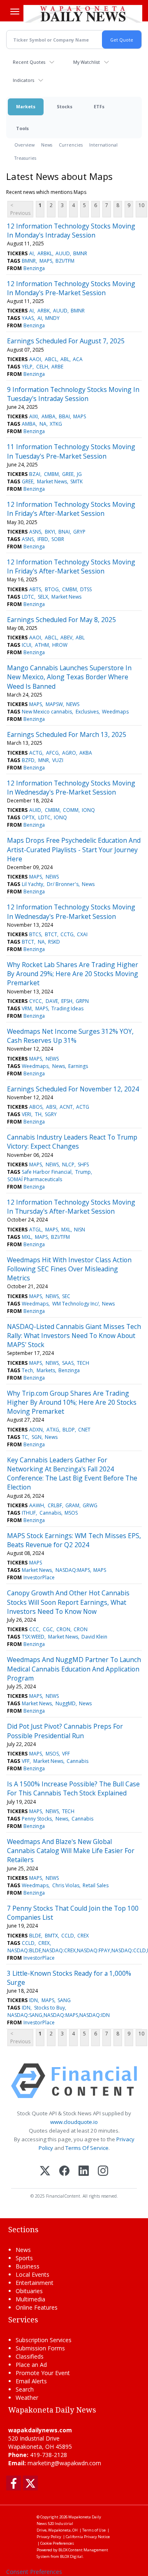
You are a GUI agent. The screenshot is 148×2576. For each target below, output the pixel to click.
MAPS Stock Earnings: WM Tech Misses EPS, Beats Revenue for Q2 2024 (74, 1540)
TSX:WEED (33, 1637)
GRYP (79, 532)
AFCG (52, 753)
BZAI (35, 474)
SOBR (58, 539)
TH (38, 1114)
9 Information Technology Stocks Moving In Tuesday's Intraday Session (73, 394)
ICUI (27, 645)
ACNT (66, 1107)
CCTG (67, 934)
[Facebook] (64, 2172)
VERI (27, 1114)
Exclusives (87, 712)
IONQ (88, 810)
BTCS (35, 934)
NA (43, 424)
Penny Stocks (37, 1819)
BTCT (51, 934)
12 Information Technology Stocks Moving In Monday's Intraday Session (71, 231)
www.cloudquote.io (74, 2122)
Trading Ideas (67, 1008)
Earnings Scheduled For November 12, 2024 (73, 1089)
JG (79, 474)
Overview (24, 145)
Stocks (65, 106)
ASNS (35, 532)
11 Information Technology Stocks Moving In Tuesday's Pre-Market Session (71, 451)
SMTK (76, 481)
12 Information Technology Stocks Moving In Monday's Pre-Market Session (71, 288)
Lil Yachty (32, 884)
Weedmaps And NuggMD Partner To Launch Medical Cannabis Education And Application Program (74, 1669)
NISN (80, 1230)
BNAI (64, 532)
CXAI (82, 934)
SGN (37, 1437)
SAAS (68, 1363)
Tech (27, 1370)
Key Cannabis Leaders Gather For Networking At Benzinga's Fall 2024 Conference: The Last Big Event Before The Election (72, 1474)
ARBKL (45, 253)
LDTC (28, 597)
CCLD (68, 1936)
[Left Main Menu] (15, 12)
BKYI (50, 532)
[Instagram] (103, 2172)
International (103, 145)
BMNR (80, 253)
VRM (27, 1008)
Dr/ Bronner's (63, 884)
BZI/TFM (65, 261)
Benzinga (34, 268)
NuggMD (66, 1703)
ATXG (53, 1430)
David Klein (94, 1637)
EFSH (67, 1001)
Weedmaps (115, 712)
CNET (84, 1430)
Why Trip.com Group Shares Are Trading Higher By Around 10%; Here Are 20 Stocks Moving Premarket (72, 1402)
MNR (44, 760)
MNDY (52, 318)
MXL (66, 1230)
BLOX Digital (71, 2556)
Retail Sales (96, 1885)
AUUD (63, 253)
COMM (71, 810)
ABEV (66, 638)
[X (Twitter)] (45, 2172)
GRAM (72, 1505)
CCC (34, 1629)
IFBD (43, 539)
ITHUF (29, 1513)
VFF (66, 1754)
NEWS (73, 704)
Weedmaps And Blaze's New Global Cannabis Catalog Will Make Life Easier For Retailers (71, 1851)
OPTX (28, 817)
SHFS (83, 1164)
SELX (43, 597)
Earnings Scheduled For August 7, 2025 (66, 341)
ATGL (35, 1230)
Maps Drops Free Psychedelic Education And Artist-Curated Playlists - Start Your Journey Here (74, 850)
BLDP (69, 1430)
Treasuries (25, 158)
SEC (66, 1296)
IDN (34, 2000)
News (47, 145)
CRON (63, 1629)
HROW (60, 645)
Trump (83, 1172)
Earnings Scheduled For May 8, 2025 (61, 620)
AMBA (49, 416)
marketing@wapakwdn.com (64, 2463)
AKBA (86, 753)
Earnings (78, 1066)
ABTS (35, 589)
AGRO (69, 753)
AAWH (37, 1505)
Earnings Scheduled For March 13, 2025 (67, 734)
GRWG (90, 1505)
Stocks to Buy (50, 2008)
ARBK (44, 311)
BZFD (28, 760)
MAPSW (54, 704)
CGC (48, 1629)
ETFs (99, 106)
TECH (83, 1363)
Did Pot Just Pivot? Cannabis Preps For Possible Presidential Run (65, 1731)
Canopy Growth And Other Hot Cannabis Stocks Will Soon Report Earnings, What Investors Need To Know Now (68, 1602)
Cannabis (50, 1513)
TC (25, 1437)
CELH (42, 367)
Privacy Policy (49, 2537)
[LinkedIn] (84, 2172)
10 (141, 205)
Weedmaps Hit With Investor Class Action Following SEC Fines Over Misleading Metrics (69, 1269)
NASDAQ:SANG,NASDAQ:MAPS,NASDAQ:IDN (59, 2015)
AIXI (34, 416)
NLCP (68, 1164)
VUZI (58, 760)
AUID (35, 810)
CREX (83, 1936)
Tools (22, 128)
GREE (68, 474)
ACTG (36, 753)
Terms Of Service (87, 2148)
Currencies (71, 145)
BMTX (51, 1936)
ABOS (36, 1107)
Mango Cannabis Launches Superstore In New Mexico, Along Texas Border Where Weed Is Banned (69, 677)
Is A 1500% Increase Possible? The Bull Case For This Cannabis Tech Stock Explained (73, 1788)
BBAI (64, 416)
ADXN (36, 1430)
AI (31, 253)
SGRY (51, 1114)
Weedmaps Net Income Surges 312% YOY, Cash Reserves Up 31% (70, 1036)
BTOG (52, 589)
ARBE (57, 367)
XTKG (56, 424)
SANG (64, 2000)
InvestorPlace (39, 1577)
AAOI (35, 359)
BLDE (35, 1936)
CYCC (36, 1001)
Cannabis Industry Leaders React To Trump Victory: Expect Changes (72, 1142)
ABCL (51, 359)
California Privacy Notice (88, 2537)
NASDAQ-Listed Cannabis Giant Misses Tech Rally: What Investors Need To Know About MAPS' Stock (74, 1336)
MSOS (71, 1513)
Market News (52, 481)
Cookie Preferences (57, 2543)
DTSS (86, 589)
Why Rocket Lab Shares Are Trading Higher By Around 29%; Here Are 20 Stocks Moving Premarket (73, 974)
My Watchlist (87, 62)
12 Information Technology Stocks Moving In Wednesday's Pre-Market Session (71, 788)
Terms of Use (94, 2530)
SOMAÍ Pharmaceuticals (35, 1179)
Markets (26, 106)
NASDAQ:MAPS (73, 1570)
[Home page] (83, 14)
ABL (65, 359)
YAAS (28, 318)
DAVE (52, 1001)
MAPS (46, 261)
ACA (78, 359)
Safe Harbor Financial (47, 1172)
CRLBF (55, 1505)
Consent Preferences (34, 2572)
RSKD (54, 942)
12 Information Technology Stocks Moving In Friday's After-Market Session (71, 509)
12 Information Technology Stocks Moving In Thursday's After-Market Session (71, 1207)
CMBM (51, 474)
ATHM (42, 645)
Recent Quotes (29, 62)
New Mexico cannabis (47, 712)
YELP (27, 367)
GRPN (82, 1001)
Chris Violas (66, 1885)
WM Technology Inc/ (75, 1304)
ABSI (51, 1107)
